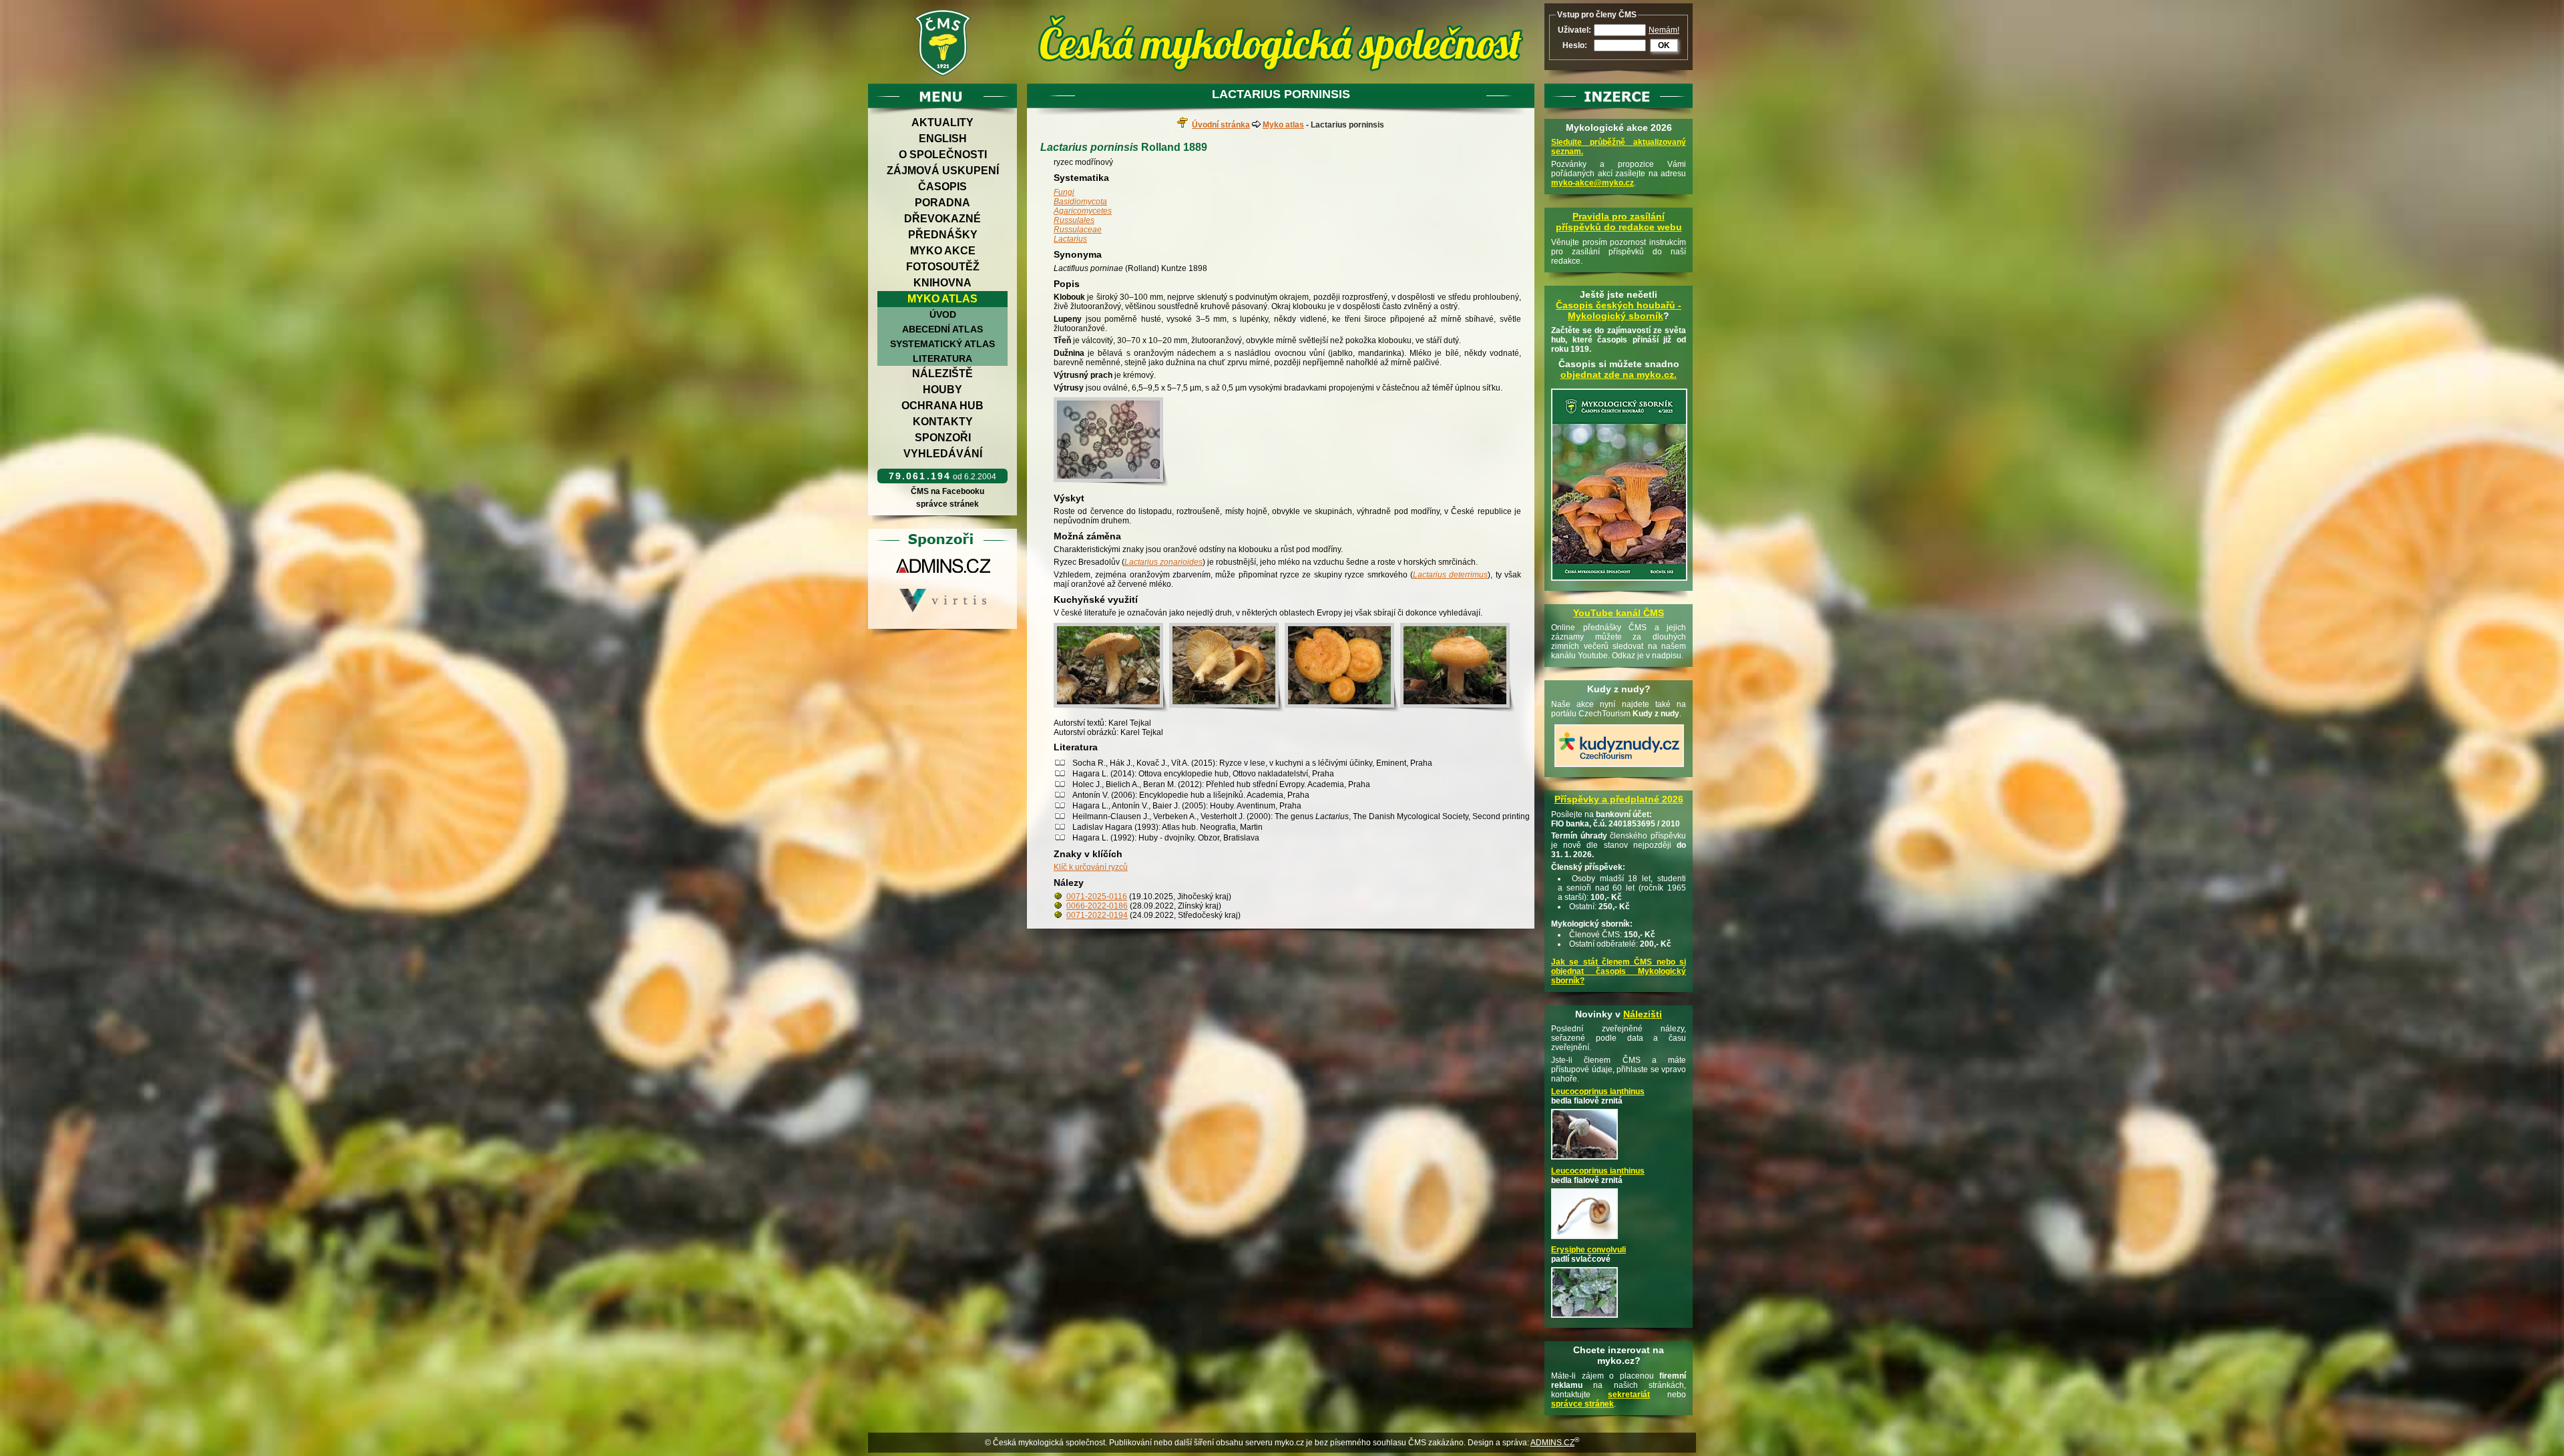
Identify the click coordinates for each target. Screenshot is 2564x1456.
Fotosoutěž (943, 267)
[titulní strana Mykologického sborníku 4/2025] (1619, 581)
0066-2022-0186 (1097, 906)
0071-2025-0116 (1097, 897)
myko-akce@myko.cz (1592, 183)
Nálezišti (1643, 1014)
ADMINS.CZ (1552, 1443)
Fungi (1064, 192)
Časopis (942, 187)
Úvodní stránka (1221, 125)
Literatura (942, 358)
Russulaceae (1078, 230)
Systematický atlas (942, 344)
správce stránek (947, 504)
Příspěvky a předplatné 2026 (1619, 799)
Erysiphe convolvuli (1588, 1250)
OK (1664, 45)
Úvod (943, 314)
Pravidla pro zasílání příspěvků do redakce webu (1619, 222)
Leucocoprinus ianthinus (1598, 1091)
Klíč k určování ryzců (1091, 867)
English (943, 139)
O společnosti (943, 155)
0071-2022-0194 (1097, 915)
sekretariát (1629, 1395)
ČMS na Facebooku (947, 491)
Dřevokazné (942, 219)
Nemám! (1664, 30)
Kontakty (943, 422)
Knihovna (942, 283)
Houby (942, 390)
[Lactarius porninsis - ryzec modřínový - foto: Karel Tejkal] (1111, 442)
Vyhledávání (943, 454)
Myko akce (943, 251)
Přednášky (943, 235)
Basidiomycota (1080, 202)
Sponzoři (943, 438)
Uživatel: (1574, 30)
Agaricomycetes (1083, 211)
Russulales (1074, 220)
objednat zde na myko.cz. (1619, 375)
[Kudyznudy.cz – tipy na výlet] (1619, 768)
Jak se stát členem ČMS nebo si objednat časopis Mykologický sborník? (1619, 971)
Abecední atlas (942, 329)
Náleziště (942, 374)
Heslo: (1575, 45)
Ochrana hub (942, 406)
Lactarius (1070, 239)
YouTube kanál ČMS (1619, 613)
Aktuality (942, 123)
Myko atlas (942, 299)
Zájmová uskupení (943, 171)
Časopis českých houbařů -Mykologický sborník (1619, 310)
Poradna (942, 203)
